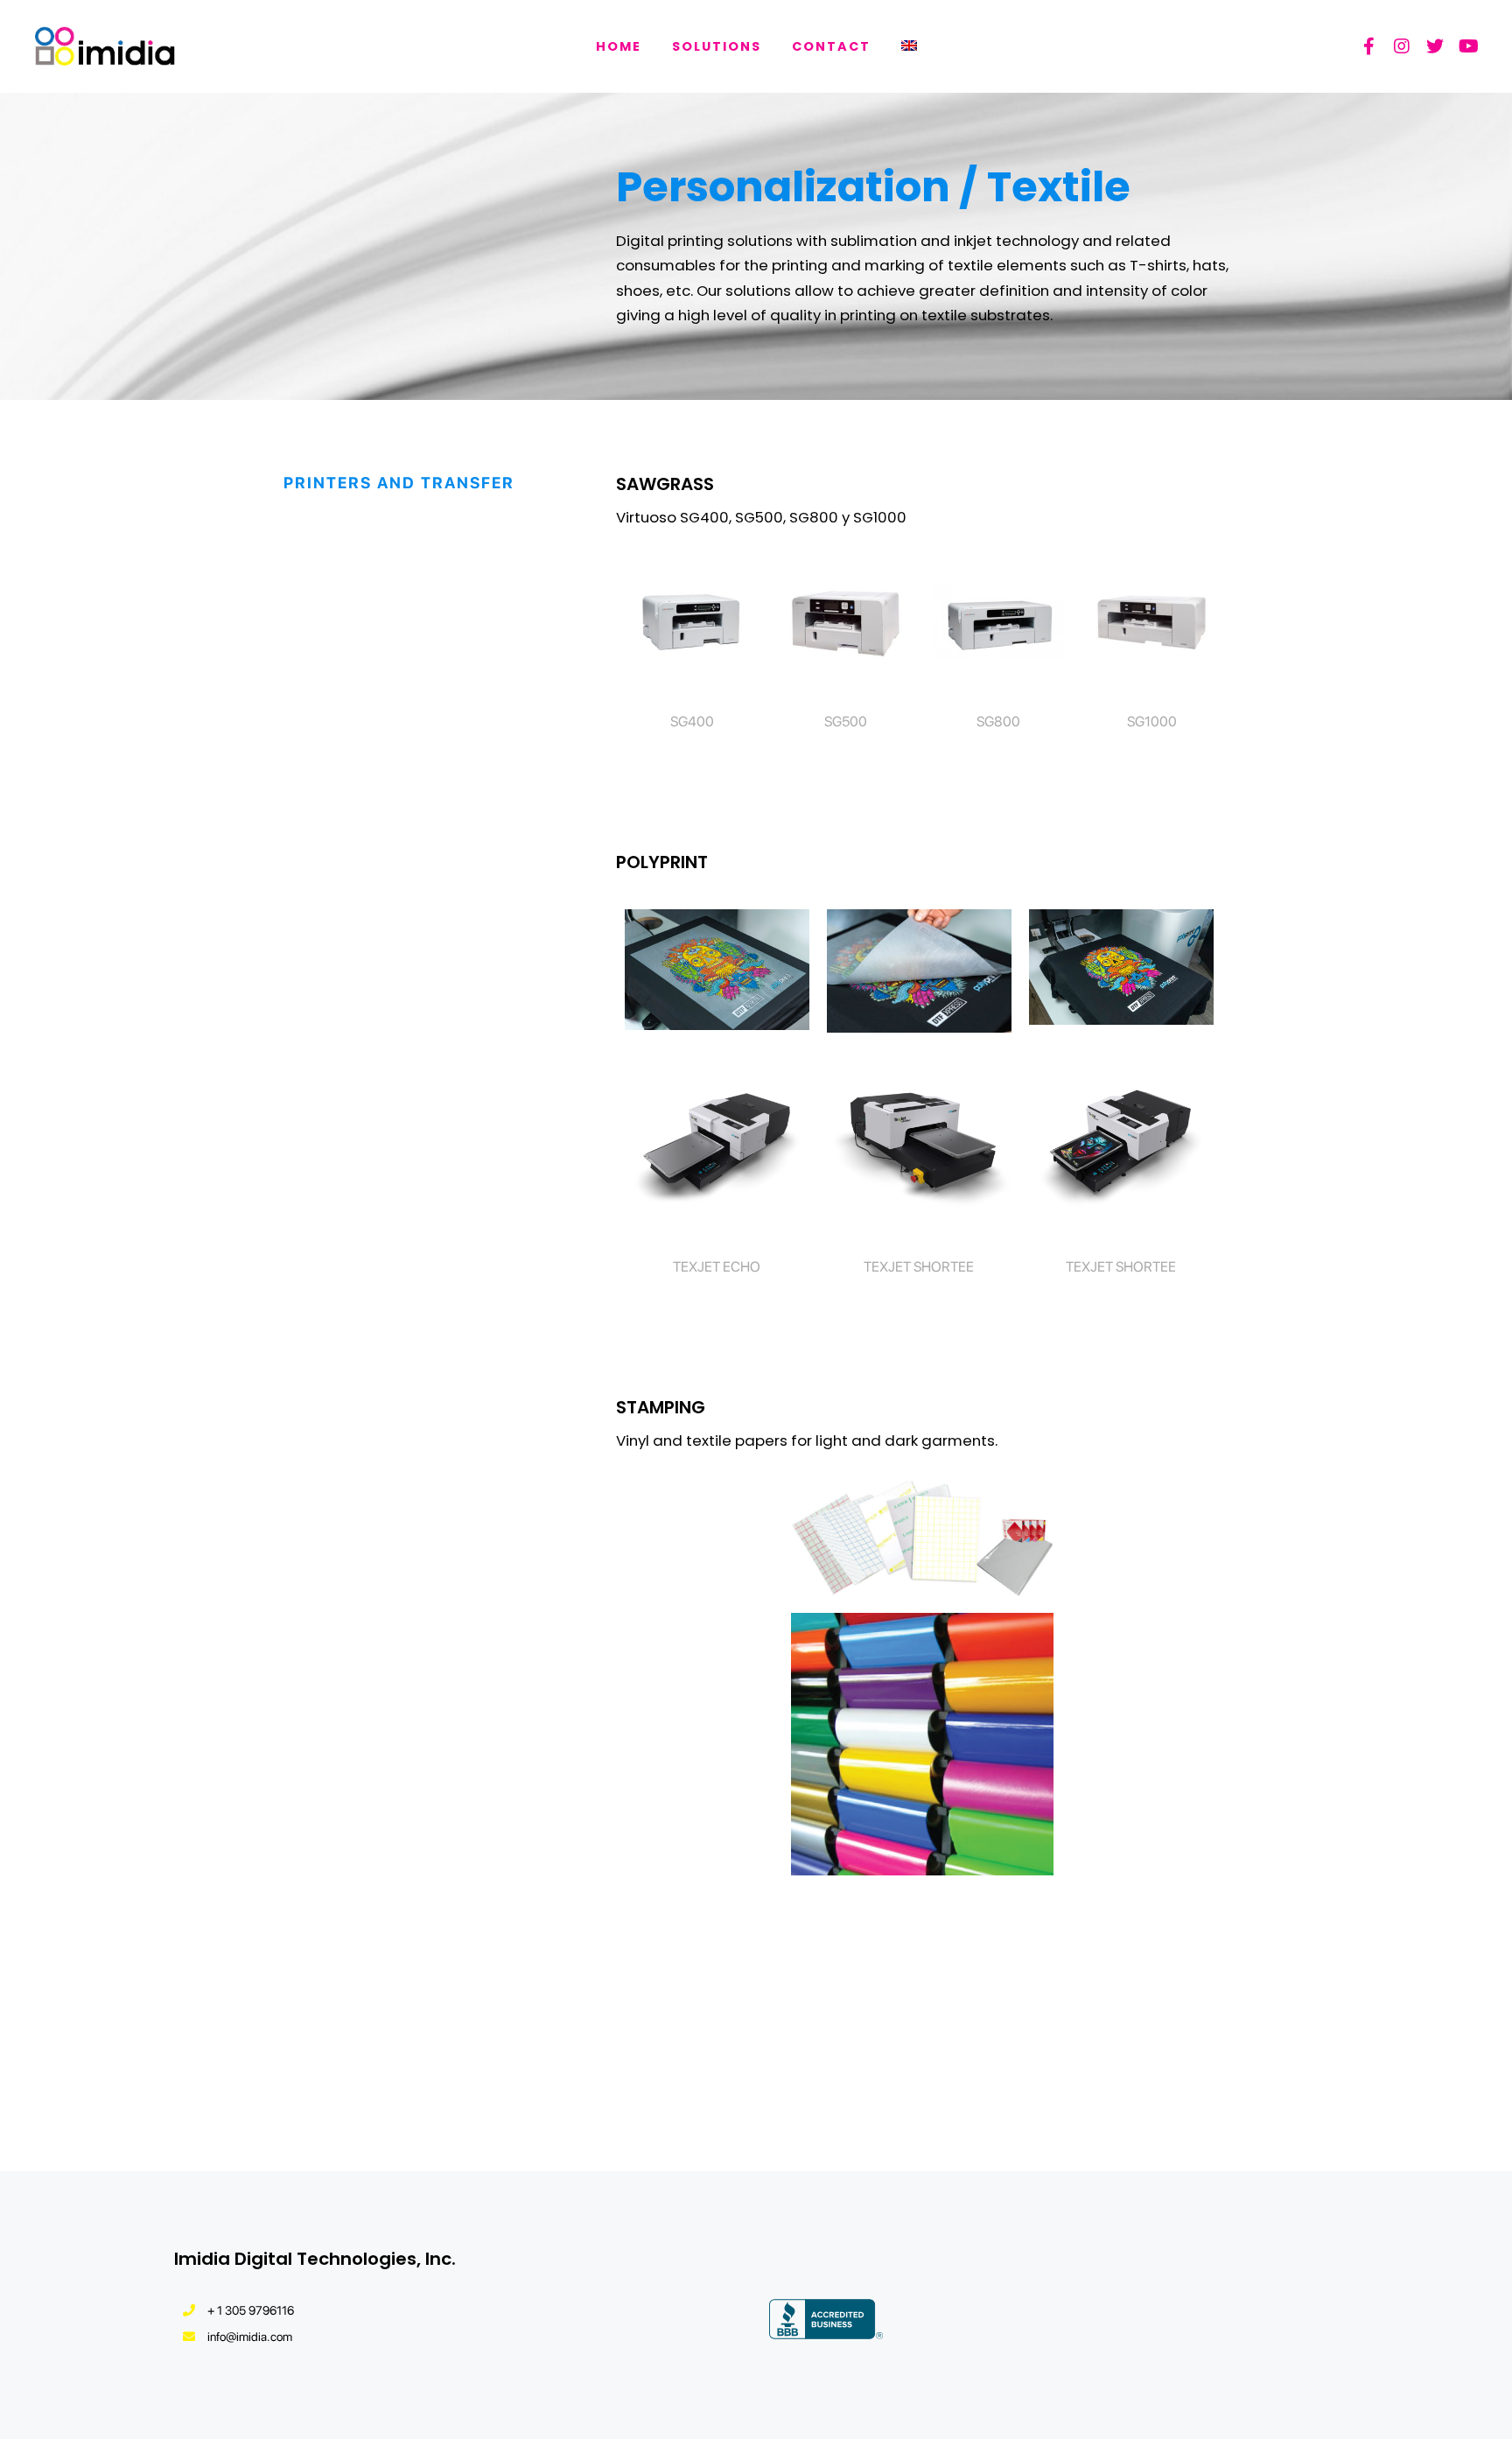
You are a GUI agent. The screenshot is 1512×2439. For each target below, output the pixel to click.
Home (619, 46)
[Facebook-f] (1368, 46)
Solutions (717, 46)
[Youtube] (1468, 46)
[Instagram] (1402, 46)
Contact (831, 46)
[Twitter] (1435, 46)
